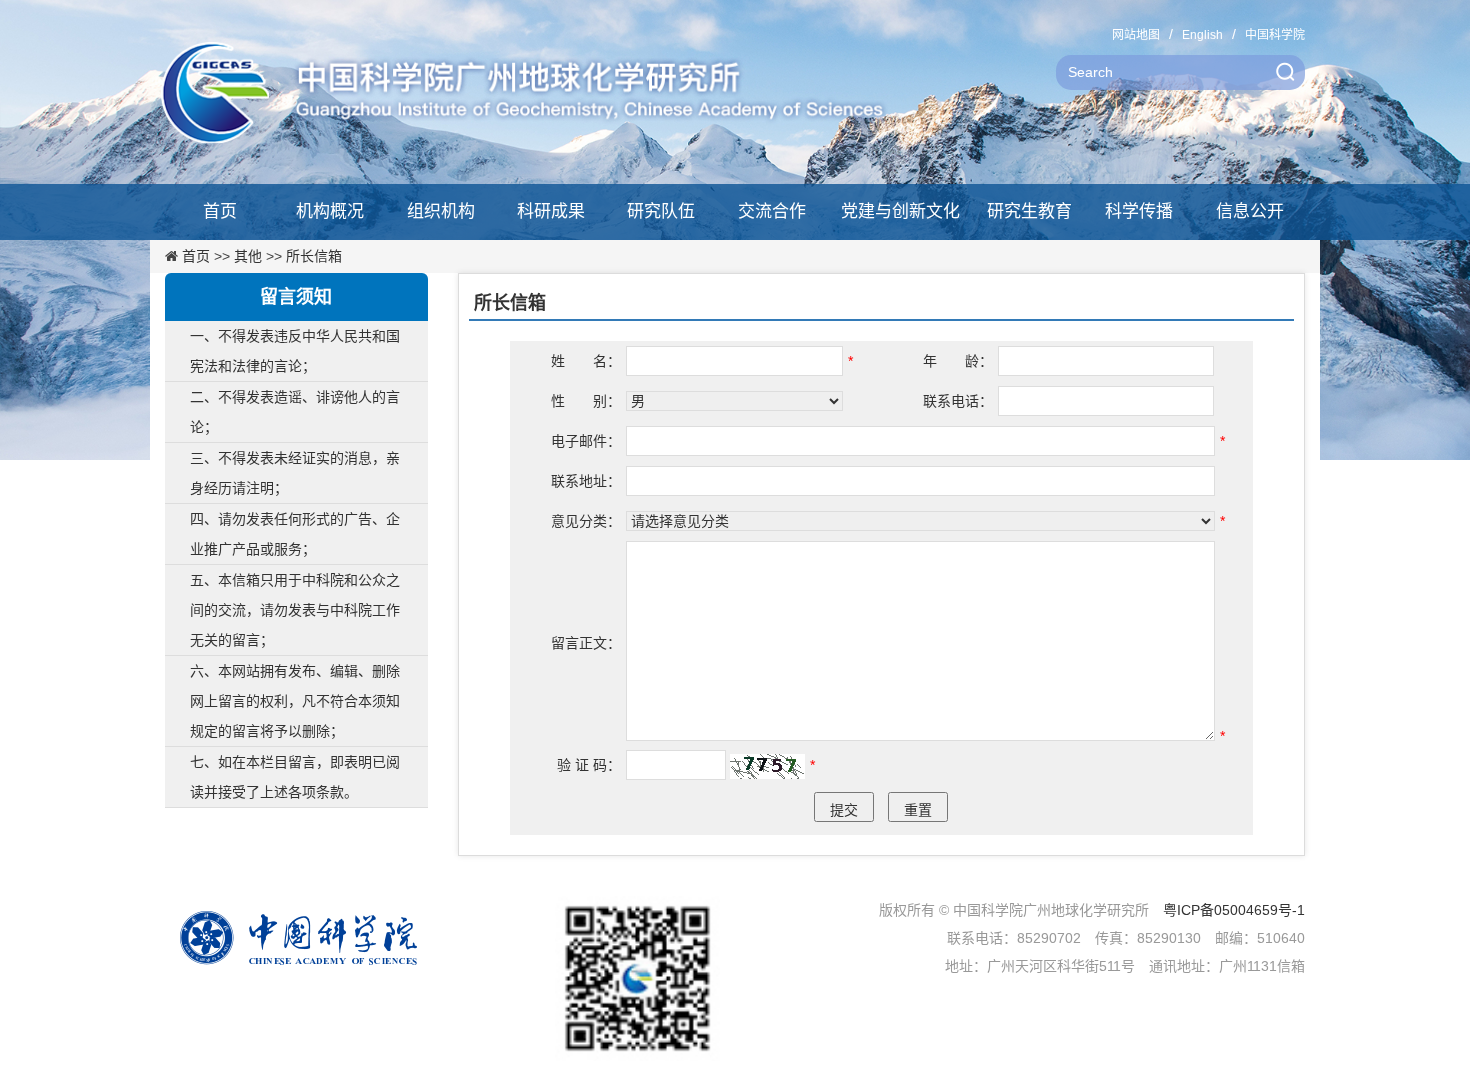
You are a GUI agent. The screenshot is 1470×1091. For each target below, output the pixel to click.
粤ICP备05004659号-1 (1234, 910)
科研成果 (551, 211)
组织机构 (441, 211)
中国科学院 (1275, 35)
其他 (248, 256)
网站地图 (1136, 35)
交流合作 (772, 211)
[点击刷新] (767, 766)
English (1202, 35)
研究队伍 (661, 211)
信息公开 (1250, 211)
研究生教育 (1029, 211)
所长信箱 (314, 256)
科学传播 (1139, 211)
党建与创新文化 (900, 211)
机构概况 (330, 211)
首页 (220, 211)
